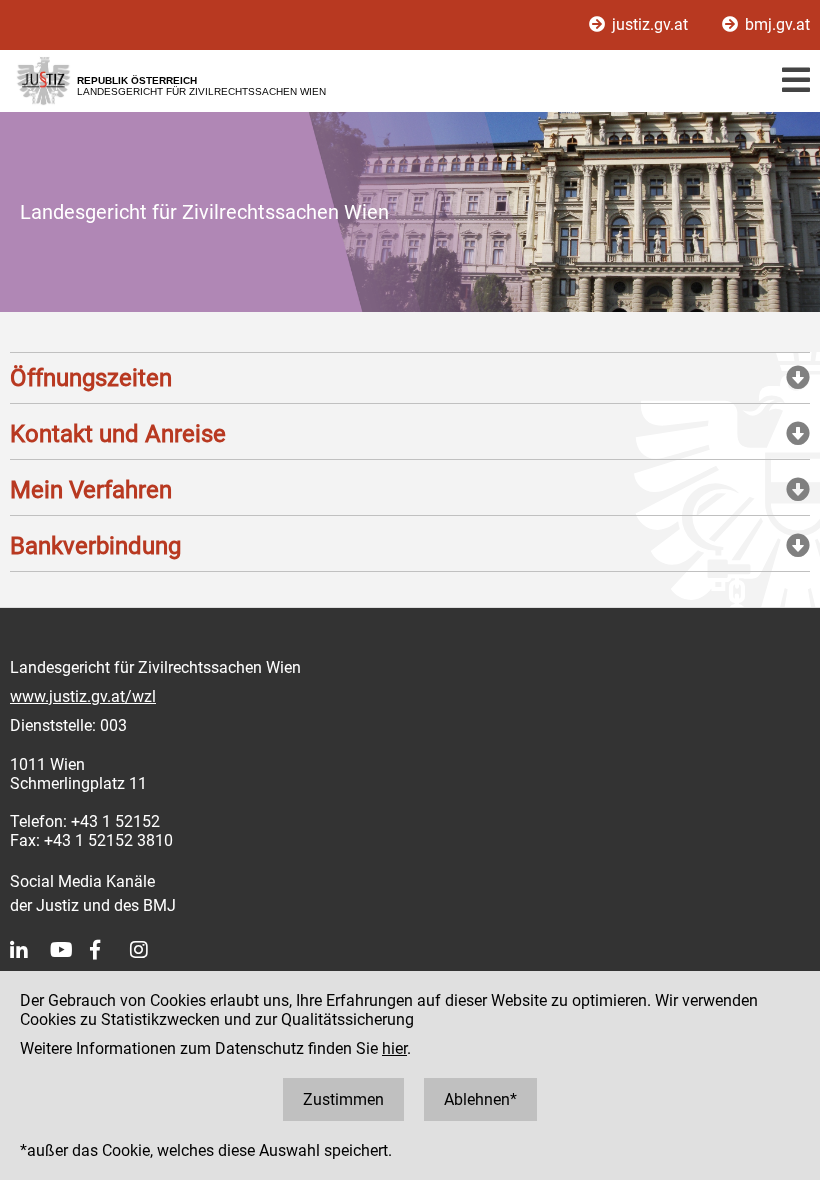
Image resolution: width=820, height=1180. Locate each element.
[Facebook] (110, 950)
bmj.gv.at (775, 24)
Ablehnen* (480, 1099)
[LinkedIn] (30, 950)
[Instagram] (150, 950)
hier (394, 1048)
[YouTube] (70, 950)
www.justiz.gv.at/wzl (83, 696)
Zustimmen (343, 1099)
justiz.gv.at (650, 24)
